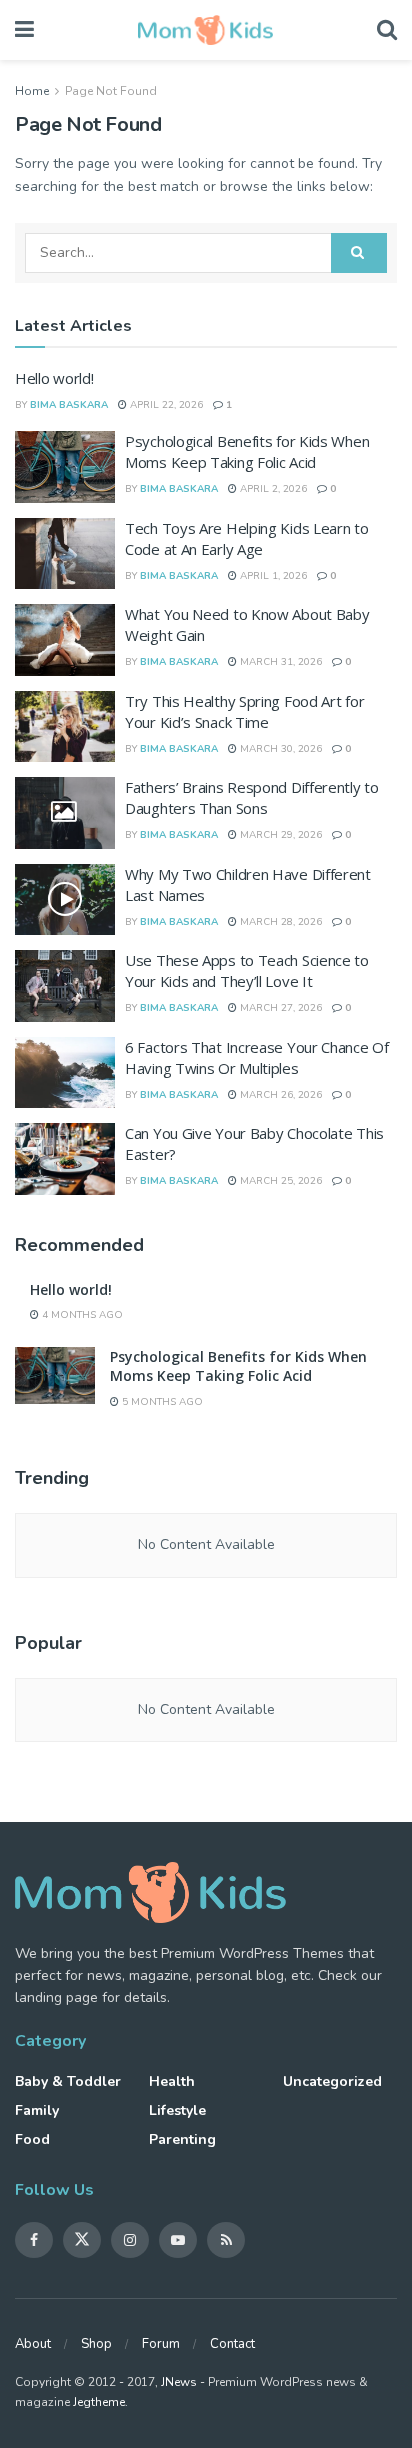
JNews (179, 2382)
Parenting (182, 2139)
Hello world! (54, 378)
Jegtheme (99, 2402)
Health (172, 2081)
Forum (161, 2344)
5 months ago (161, 1402)
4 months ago (81, 1315)
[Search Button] (359, 253)
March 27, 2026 (279, 1008)
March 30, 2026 (279, 749)
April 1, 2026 (272, 576)
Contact (232, 2344)
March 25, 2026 (279, 1181)
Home (32, 91)
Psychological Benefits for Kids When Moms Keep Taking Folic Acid (247, 451)
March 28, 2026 (279, 922)
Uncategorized (332, 2081)
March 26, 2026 (279, 1095)
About (33, 2344)
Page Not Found (111, 91)
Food (32, 2139)
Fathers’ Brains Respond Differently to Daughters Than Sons (252, 797)
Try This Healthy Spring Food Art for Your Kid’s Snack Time (244, 711)
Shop (96, 2344)
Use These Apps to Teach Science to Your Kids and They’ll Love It (247, 970)
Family (37, 2110)
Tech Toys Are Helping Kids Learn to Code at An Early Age (247, 538)
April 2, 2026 (272, 489)
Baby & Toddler (68, 2081)
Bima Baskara (69, 405)
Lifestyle (177, 2110)
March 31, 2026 (279, 662)
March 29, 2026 (279, 835)
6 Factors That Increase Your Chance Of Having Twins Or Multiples (257, 1057)
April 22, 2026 (165, 405)
